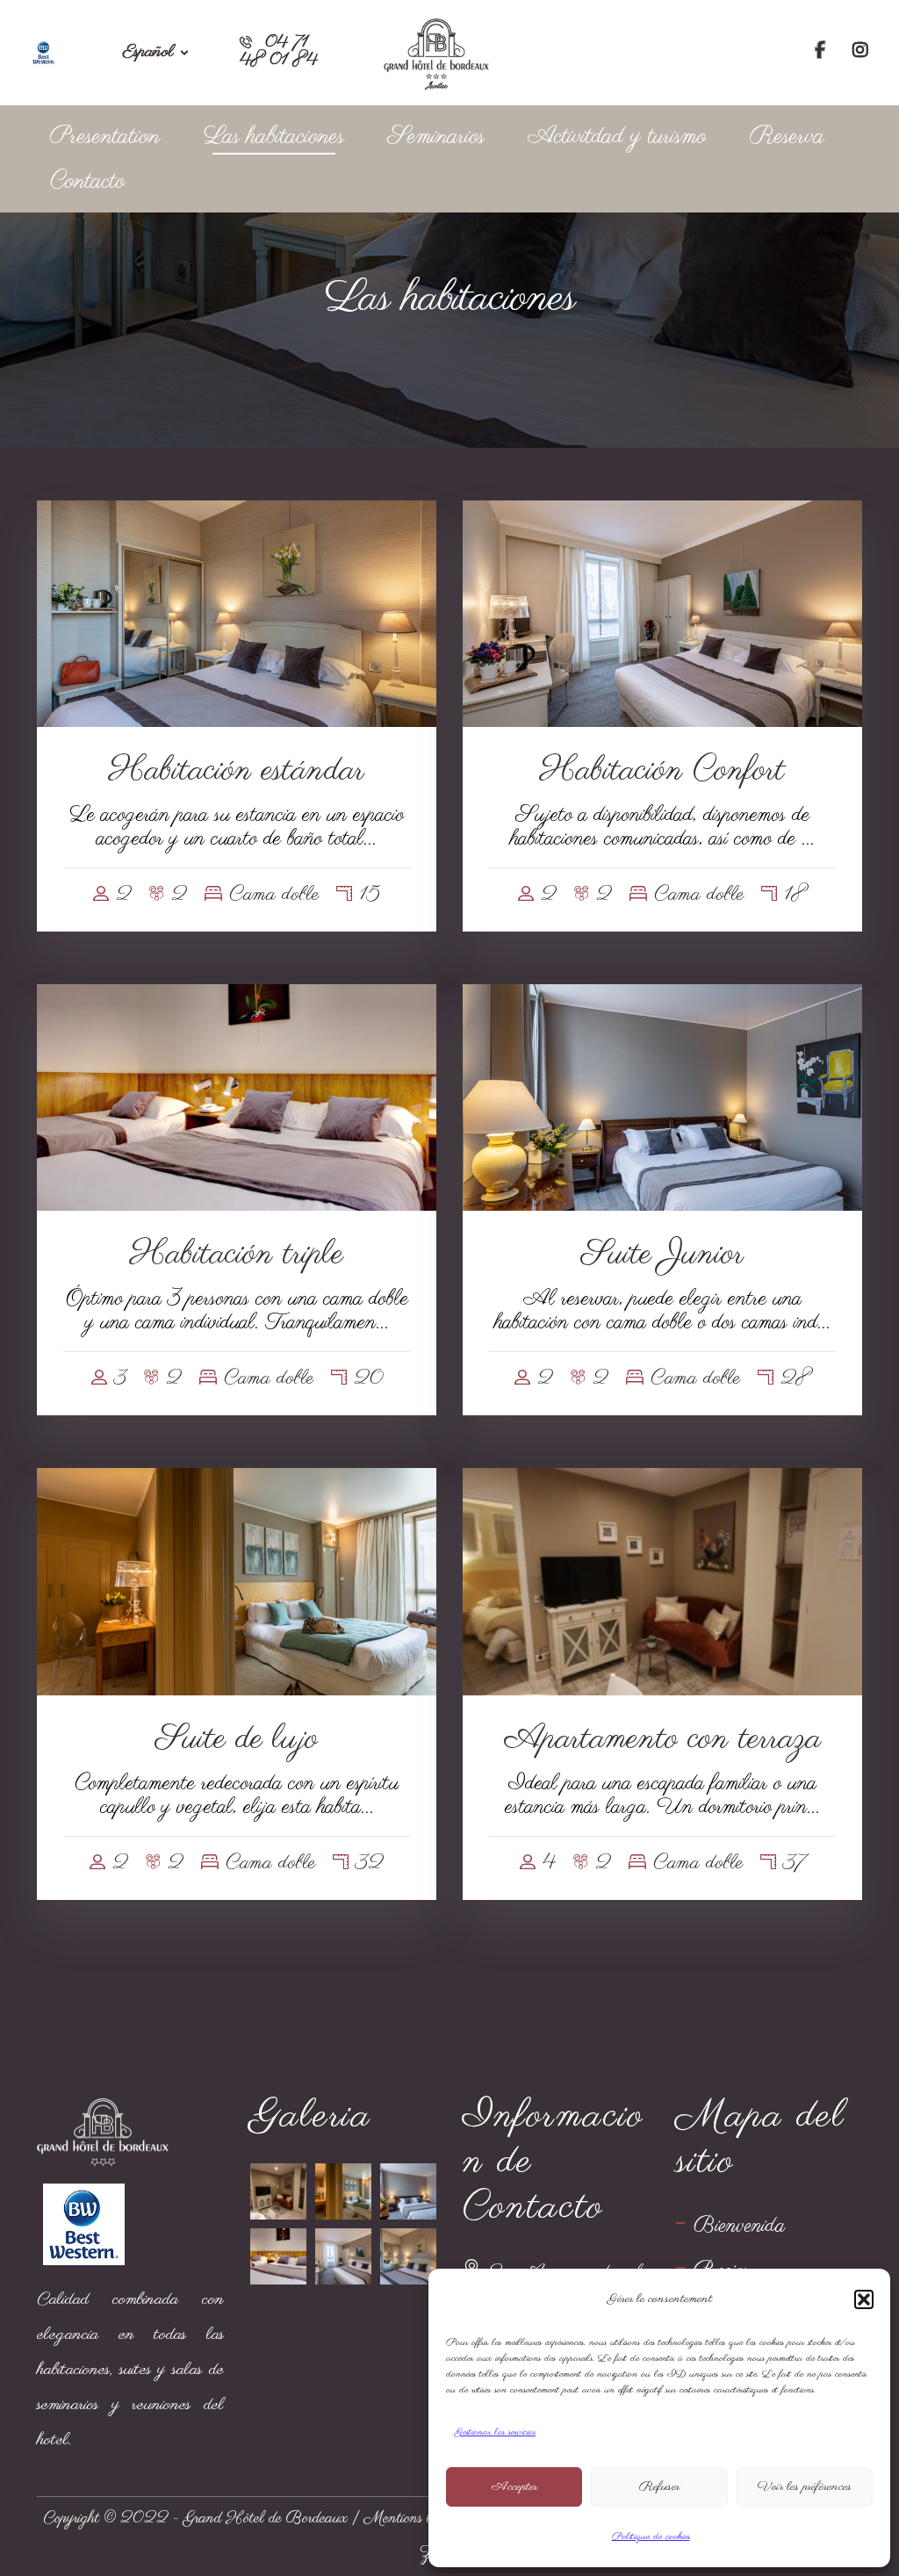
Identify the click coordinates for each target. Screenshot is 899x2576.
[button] (864, 2299)
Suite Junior (662, 1255)
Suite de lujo (237, 1739)
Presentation (105, 137)
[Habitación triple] (278, 2256)
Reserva (787, 137)
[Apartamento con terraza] (278, 2191)
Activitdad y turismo (617, 137)
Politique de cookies (651, 2536)
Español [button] (148, 53)
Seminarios (436, 137)
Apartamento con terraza (663, 1739)
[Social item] (820, 53)
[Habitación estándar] (408, 2256)
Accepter (514, 2487)
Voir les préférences (805, 2487)
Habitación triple (237, 1255)
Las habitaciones (274, 137)
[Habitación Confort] (343, 2256)
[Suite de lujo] (343, 2191)
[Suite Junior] (408, 2191)
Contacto (87, 181)
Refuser (659, 2487)
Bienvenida (739, 2226)
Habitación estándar (237, 771)
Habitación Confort (662, 771)
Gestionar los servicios (495, 2432)
